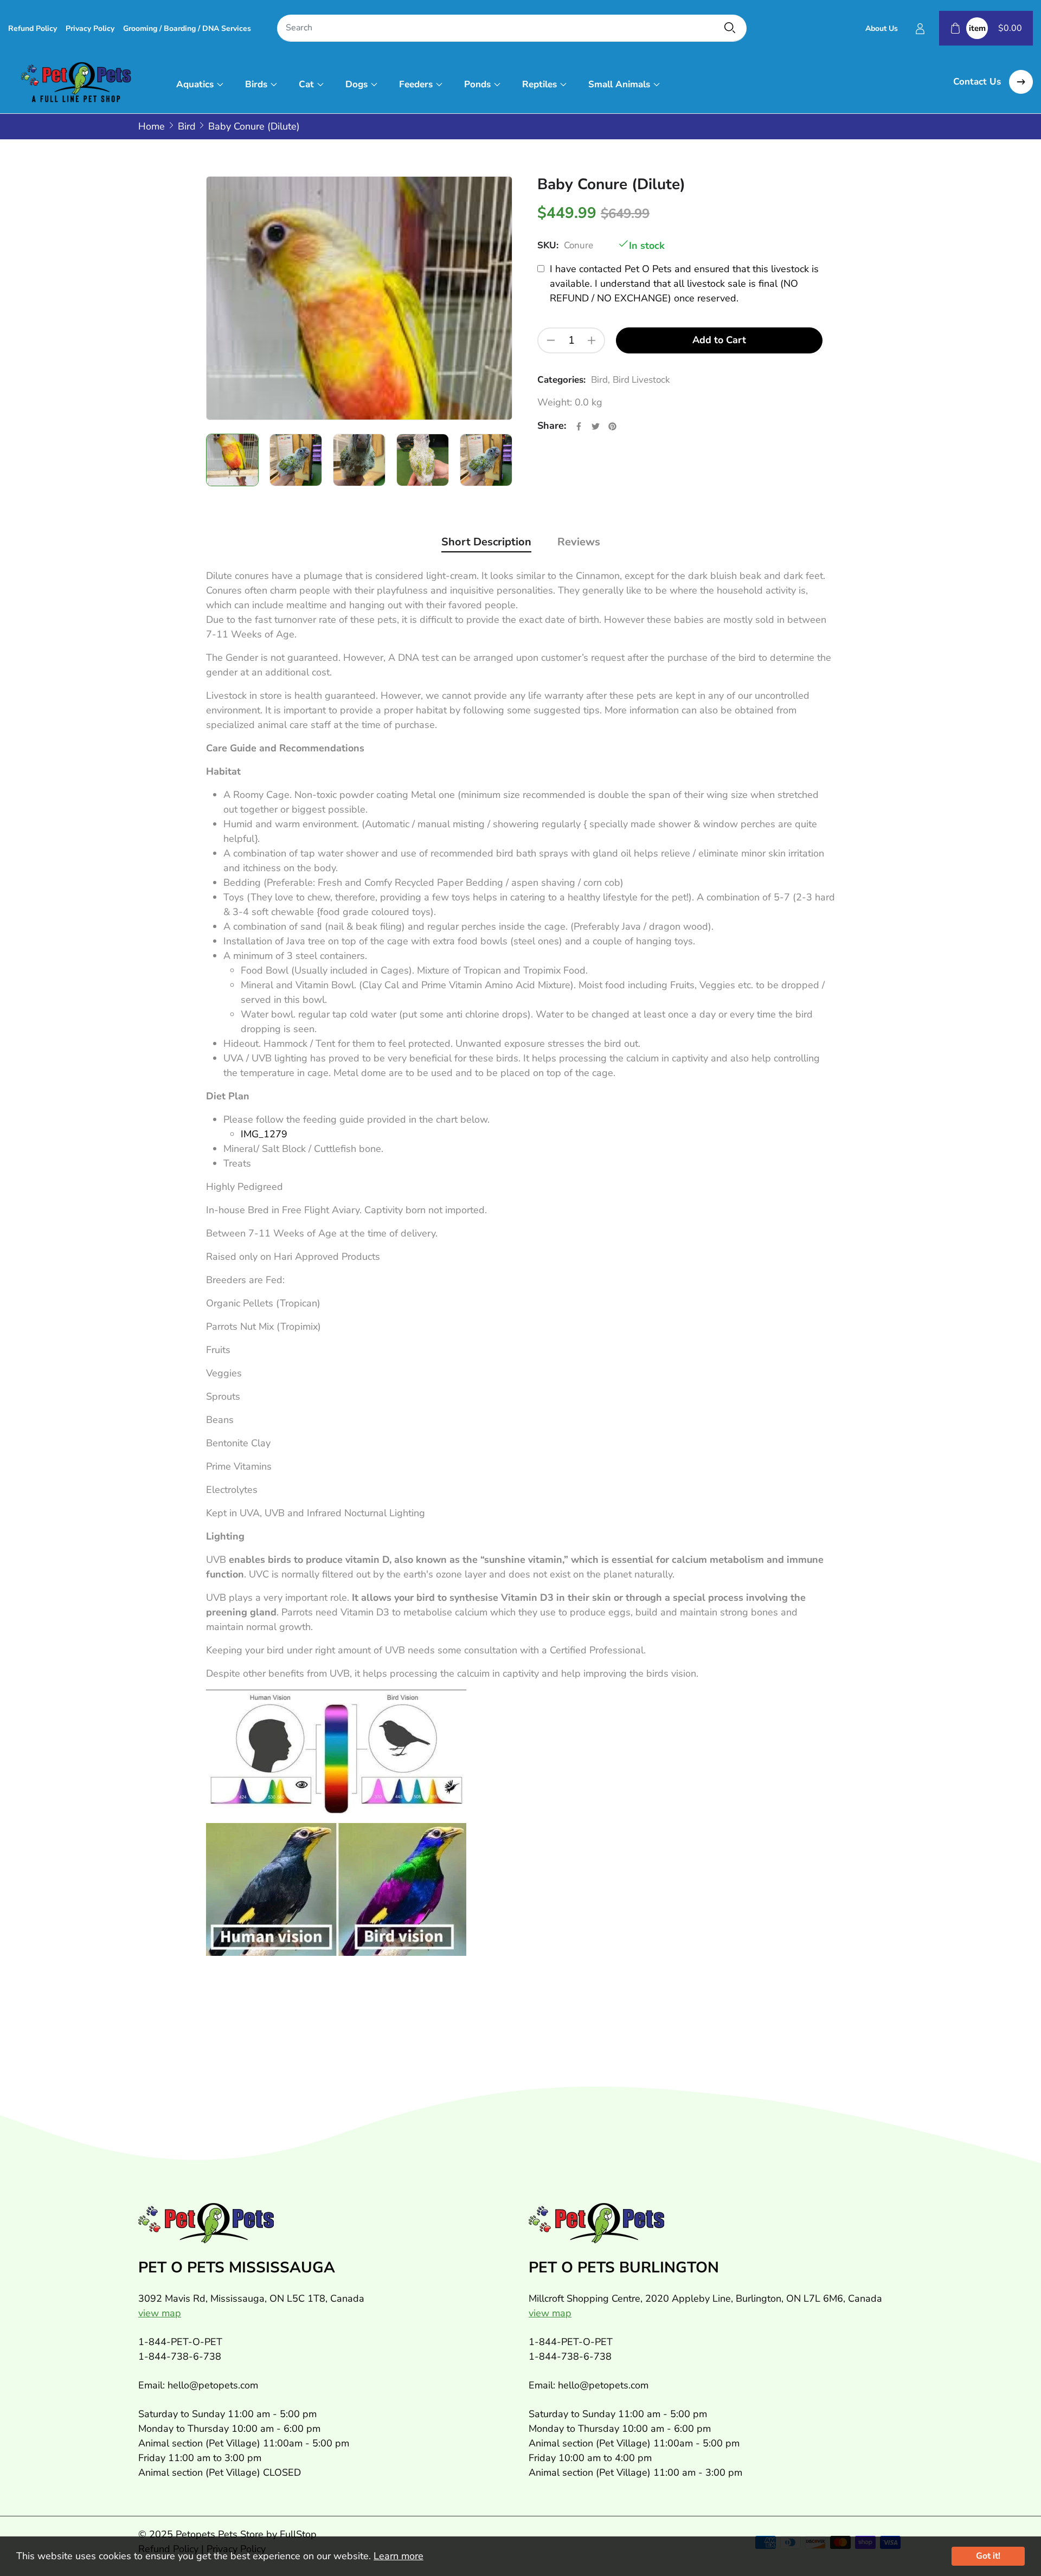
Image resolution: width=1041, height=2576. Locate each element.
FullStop (298, 2534)
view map (160, 2313)
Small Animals (619, 84)
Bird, (600, 380)
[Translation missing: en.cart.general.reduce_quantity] (551, 340)
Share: (552, 426)
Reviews (579, 542)
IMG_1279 (264, 1134)
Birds (256, 84)
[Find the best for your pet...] (730, 28)
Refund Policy (33, 28)
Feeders (416, 84)
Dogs (356, 84)
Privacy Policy (90, 28)
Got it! (988, 2556)
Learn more (399, 2556)
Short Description (486, 542)
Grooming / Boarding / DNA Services (187, 28)
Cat (306, 84)
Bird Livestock (641, 380)
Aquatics (195, 84)
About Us (882, 28)
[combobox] (512, 28)
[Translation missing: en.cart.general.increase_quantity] (592, 340)
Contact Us (978, 82)
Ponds (477, 84)
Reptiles (539, 84)
